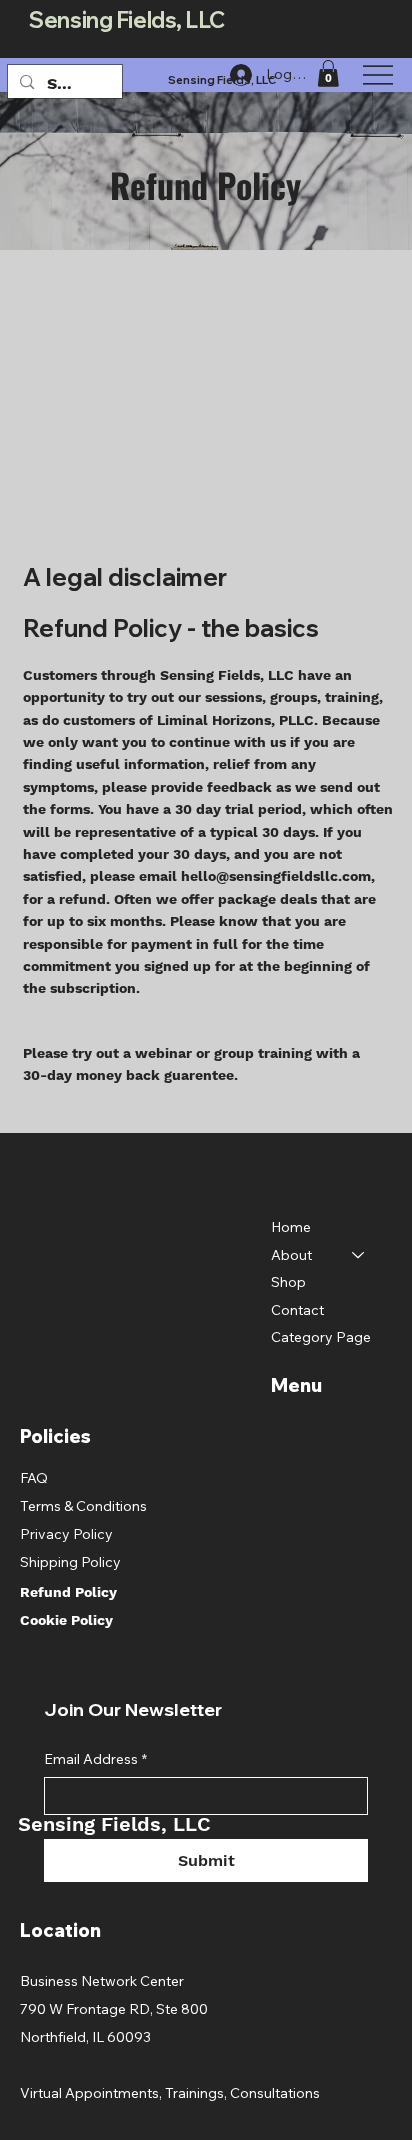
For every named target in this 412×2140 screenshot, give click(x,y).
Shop (288, 1282)
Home (291, 1227)
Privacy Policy (66, 1534)
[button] (328, 73)
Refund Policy (68, 1592)
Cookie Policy (66, 1620)
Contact (297, 1310)
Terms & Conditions (83, 1506)
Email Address (95, 1759)
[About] (359, 1256)
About (291, 1255)
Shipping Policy (70, 1562)
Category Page (321, 1337)
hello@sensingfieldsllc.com (276, 876)
